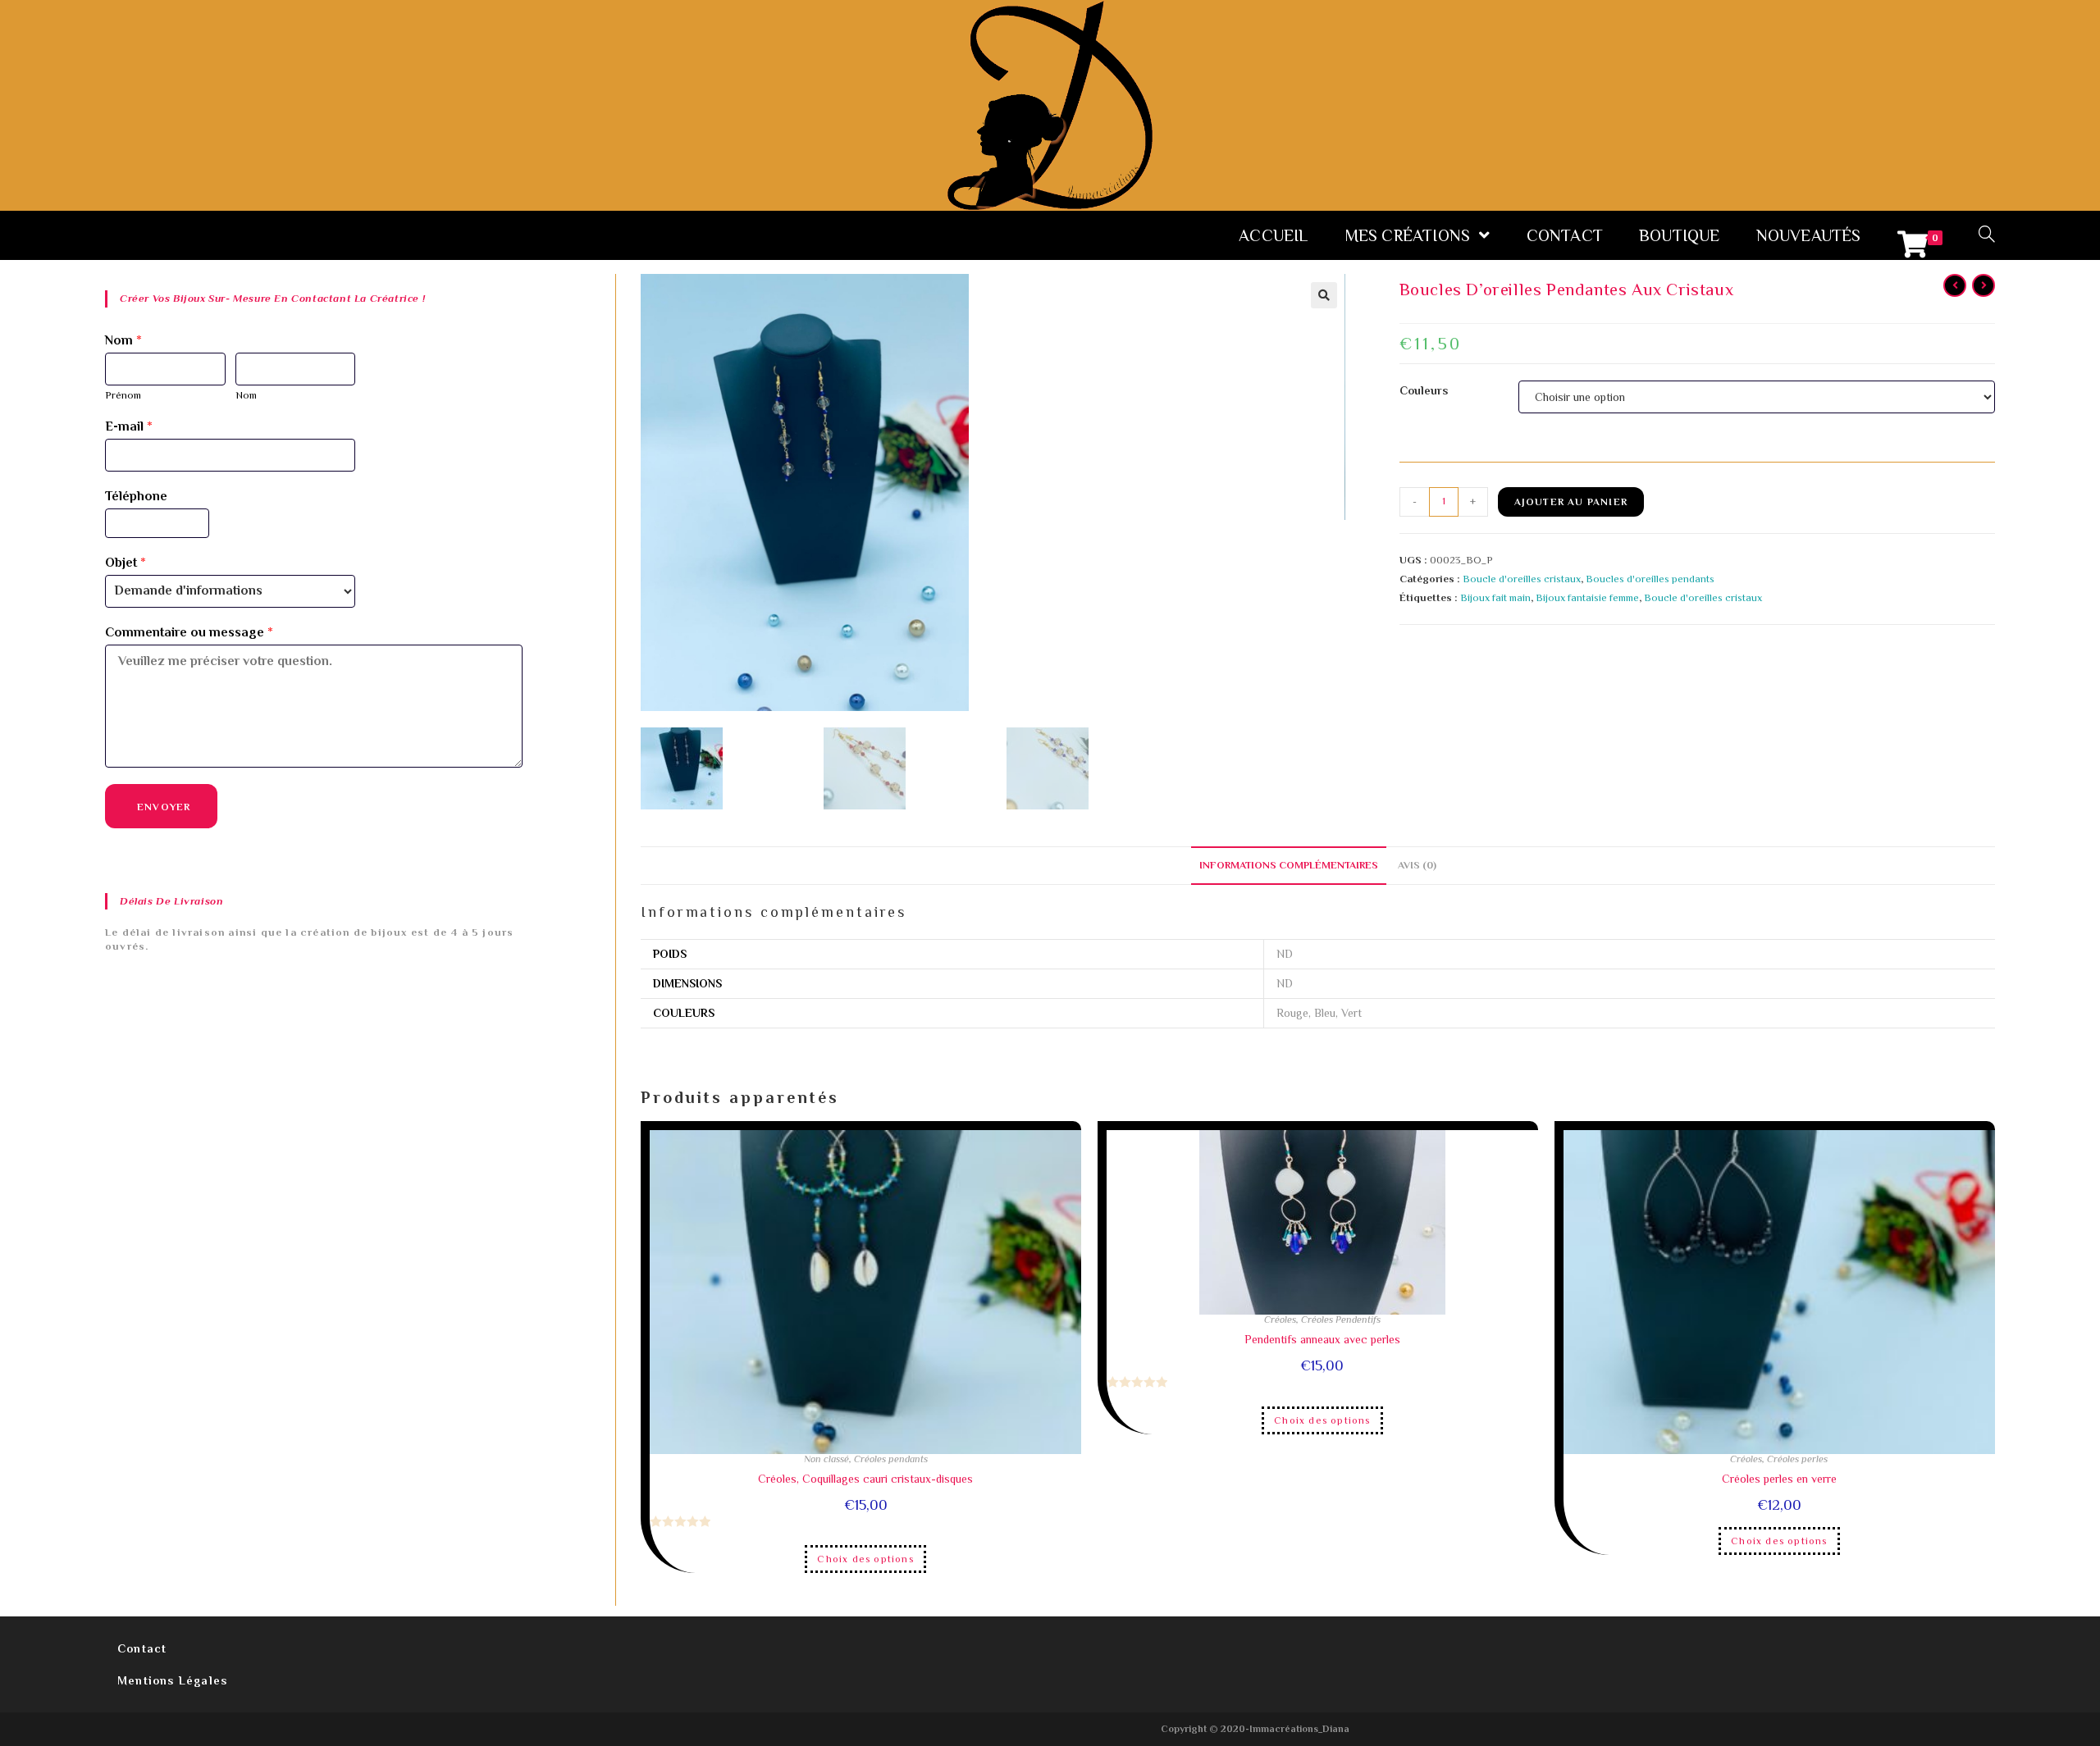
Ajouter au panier (1571, 502)
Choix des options (865, 1559)
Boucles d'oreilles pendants (1650, 579)
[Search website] (1987, 235)
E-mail (129, 426)
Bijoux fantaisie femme (1587, 597)
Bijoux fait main (1495, 597)
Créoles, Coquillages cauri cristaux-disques (865, 1479)
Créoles (1280, 1320)
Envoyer (164, 807)
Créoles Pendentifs (1341, 1320)
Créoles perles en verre (1779, 1479)
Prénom (123, 395)
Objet (126, 563)
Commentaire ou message (189, 632)
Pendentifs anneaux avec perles (1322, 1339)
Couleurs (1424, 390)
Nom (123, 340)
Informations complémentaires (1289, 865)
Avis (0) (1417, 865)
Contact (142, 1648)
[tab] (1289, 866)
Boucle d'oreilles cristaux (1522, 579)
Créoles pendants (891, 1459)
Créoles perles (1797, 1459)
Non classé (826, 1459)
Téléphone (136, 496)
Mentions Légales (172, 1680)
